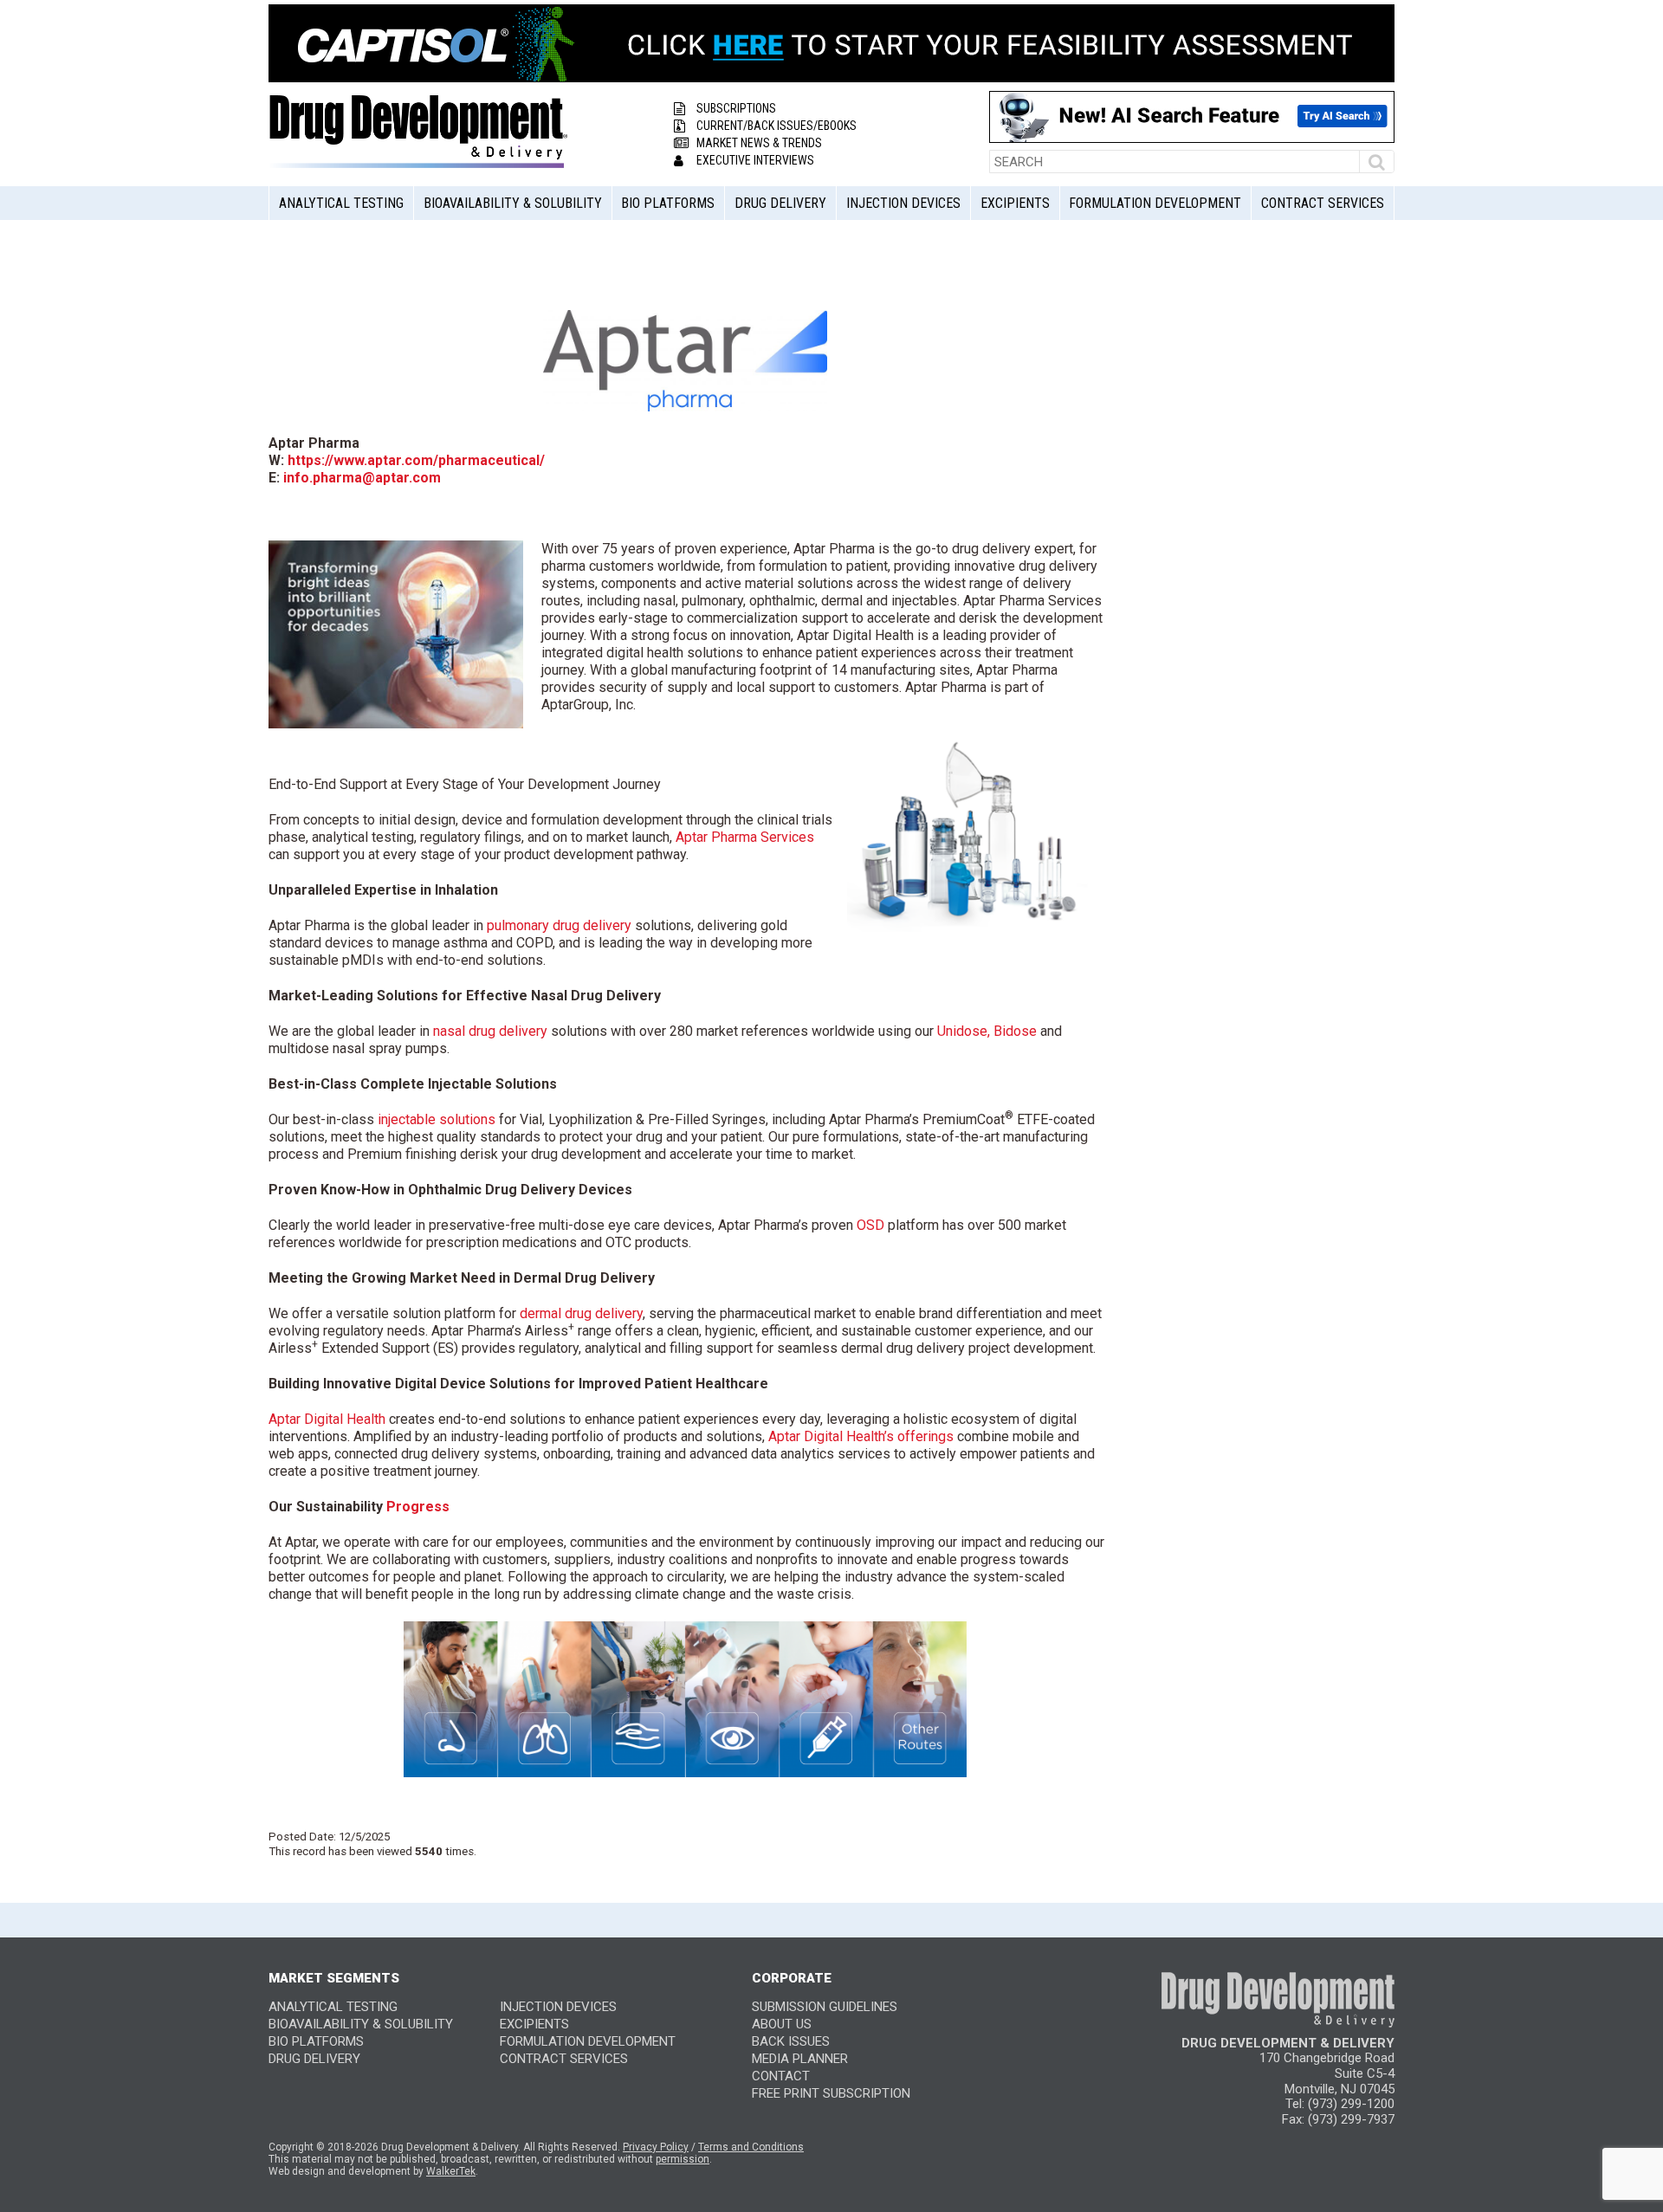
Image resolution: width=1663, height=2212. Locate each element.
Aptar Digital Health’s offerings (861, 1436)
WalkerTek (451, 2171)
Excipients (1015, 203)
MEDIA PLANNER (800, 2059)
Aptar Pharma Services (745, 837)
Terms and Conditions (751, 2147)
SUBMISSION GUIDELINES (825, 2007)
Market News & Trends (759, 143)
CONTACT (781, 2076)
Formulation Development (1155, 203)
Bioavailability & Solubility (513, 203)
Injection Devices (903, 203)
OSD (870, 1225)
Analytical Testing (341, 203)
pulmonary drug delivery (559, 925)
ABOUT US (782, 2024)
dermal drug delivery (581, 1313)
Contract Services (1323, 203)
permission (683, 2159)
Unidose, (964, 1031)
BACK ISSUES (791, 2041)
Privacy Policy (656, 2147)
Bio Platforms (668, 203)
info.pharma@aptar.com (362, 478)
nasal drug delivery (490, 1031)
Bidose (1015, 1031)
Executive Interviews (755, 160)
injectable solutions (437, 1119)
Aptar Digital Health (327, 1419)
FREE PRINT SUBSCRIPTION (831, 2093)
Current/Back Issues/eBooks (776, 126)
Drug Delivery (780, 203)
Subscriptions (736, 108)
